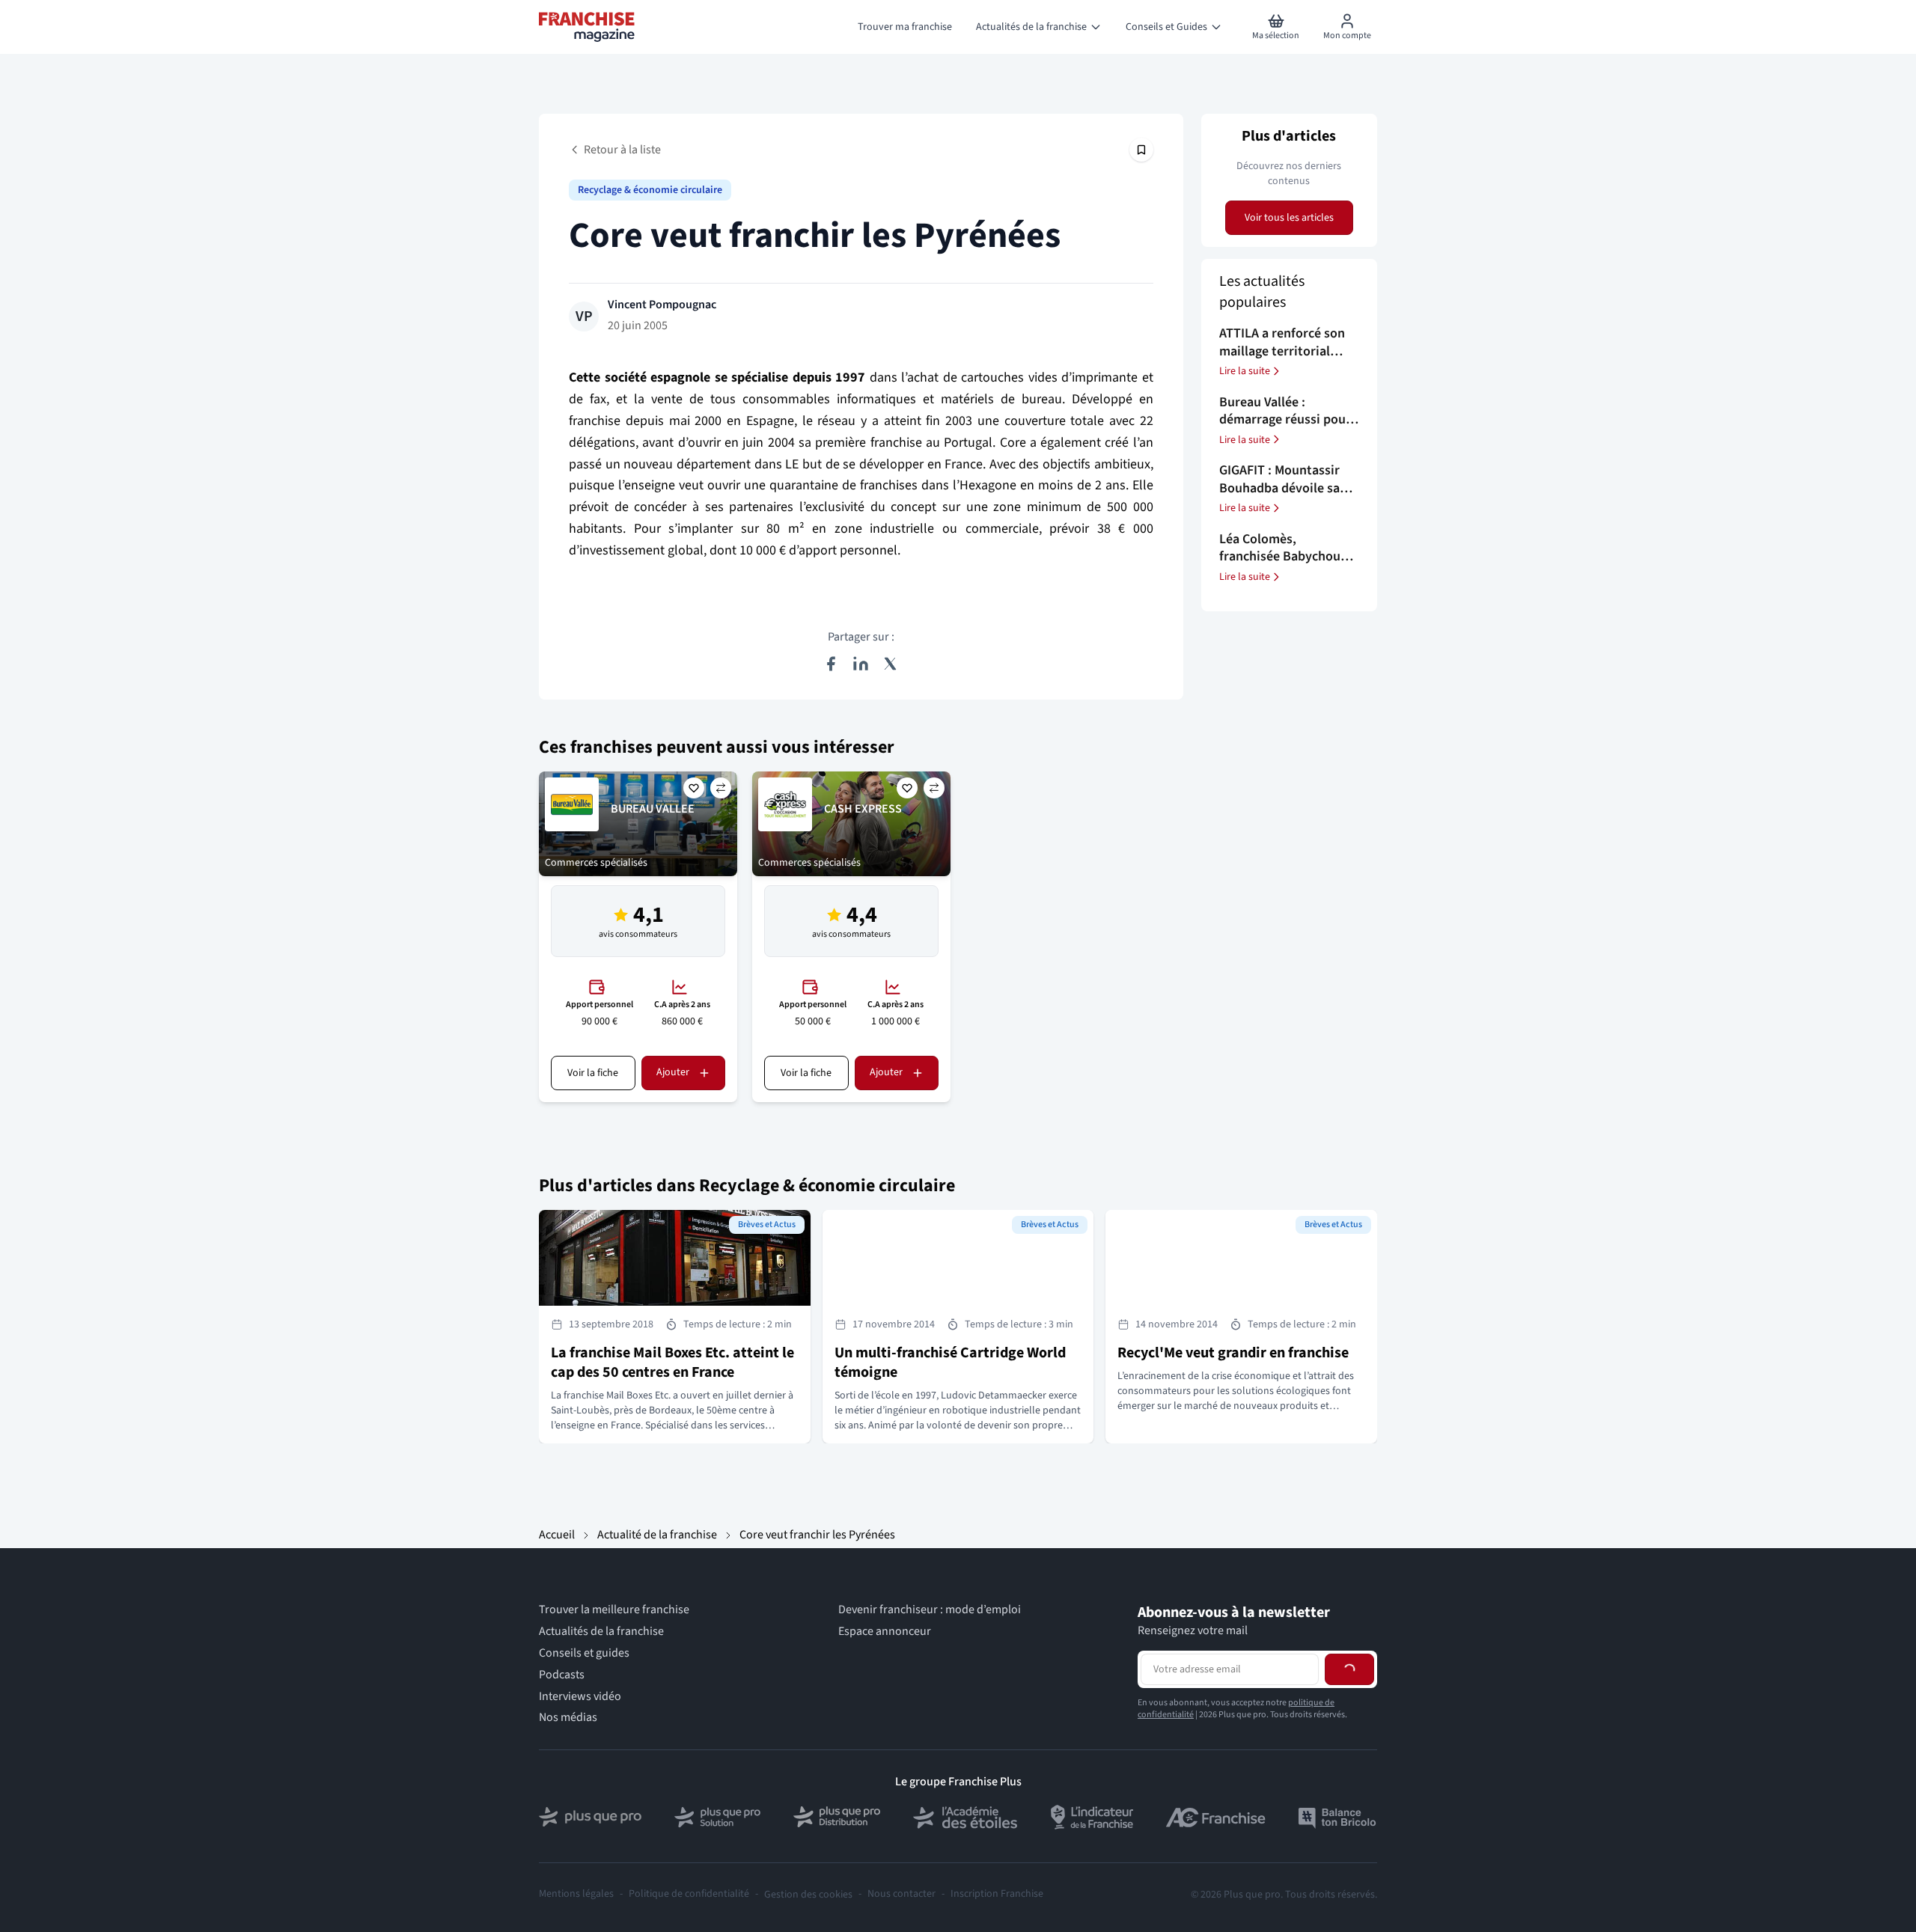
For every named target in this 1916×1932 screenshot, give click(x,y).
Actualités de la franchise (601, 1632)
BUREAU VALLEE (653, 809)
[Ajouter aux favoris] (694, 788)
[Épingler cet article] (1141, 150)
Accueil (557, 1535)
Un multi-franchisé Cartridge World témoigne (950, 1363)
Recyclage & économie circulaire (650, 190)
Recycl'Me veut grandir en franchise (1233, 1353)
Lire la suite (1245, 371)
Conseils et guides (584, 1653)
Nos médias (568, 1718)
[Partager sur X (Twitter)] (891, 664)
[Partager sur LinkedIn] (861, 664)
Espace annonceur (885, 1632)
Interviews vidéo (580, 1697)
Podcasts (562, 1675)
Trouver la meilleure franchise (614, 1610)
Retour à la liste (622, 150)
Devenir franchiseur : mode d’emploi (930, 1610)
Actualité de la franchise (657, 1535)
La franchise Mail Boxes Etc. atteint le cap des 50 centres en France (672, 1363)
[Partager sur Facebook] (831, 664)
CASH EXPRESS (863, 809)
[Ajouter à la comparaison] (721, 788)
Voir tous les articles (1289, 218)
